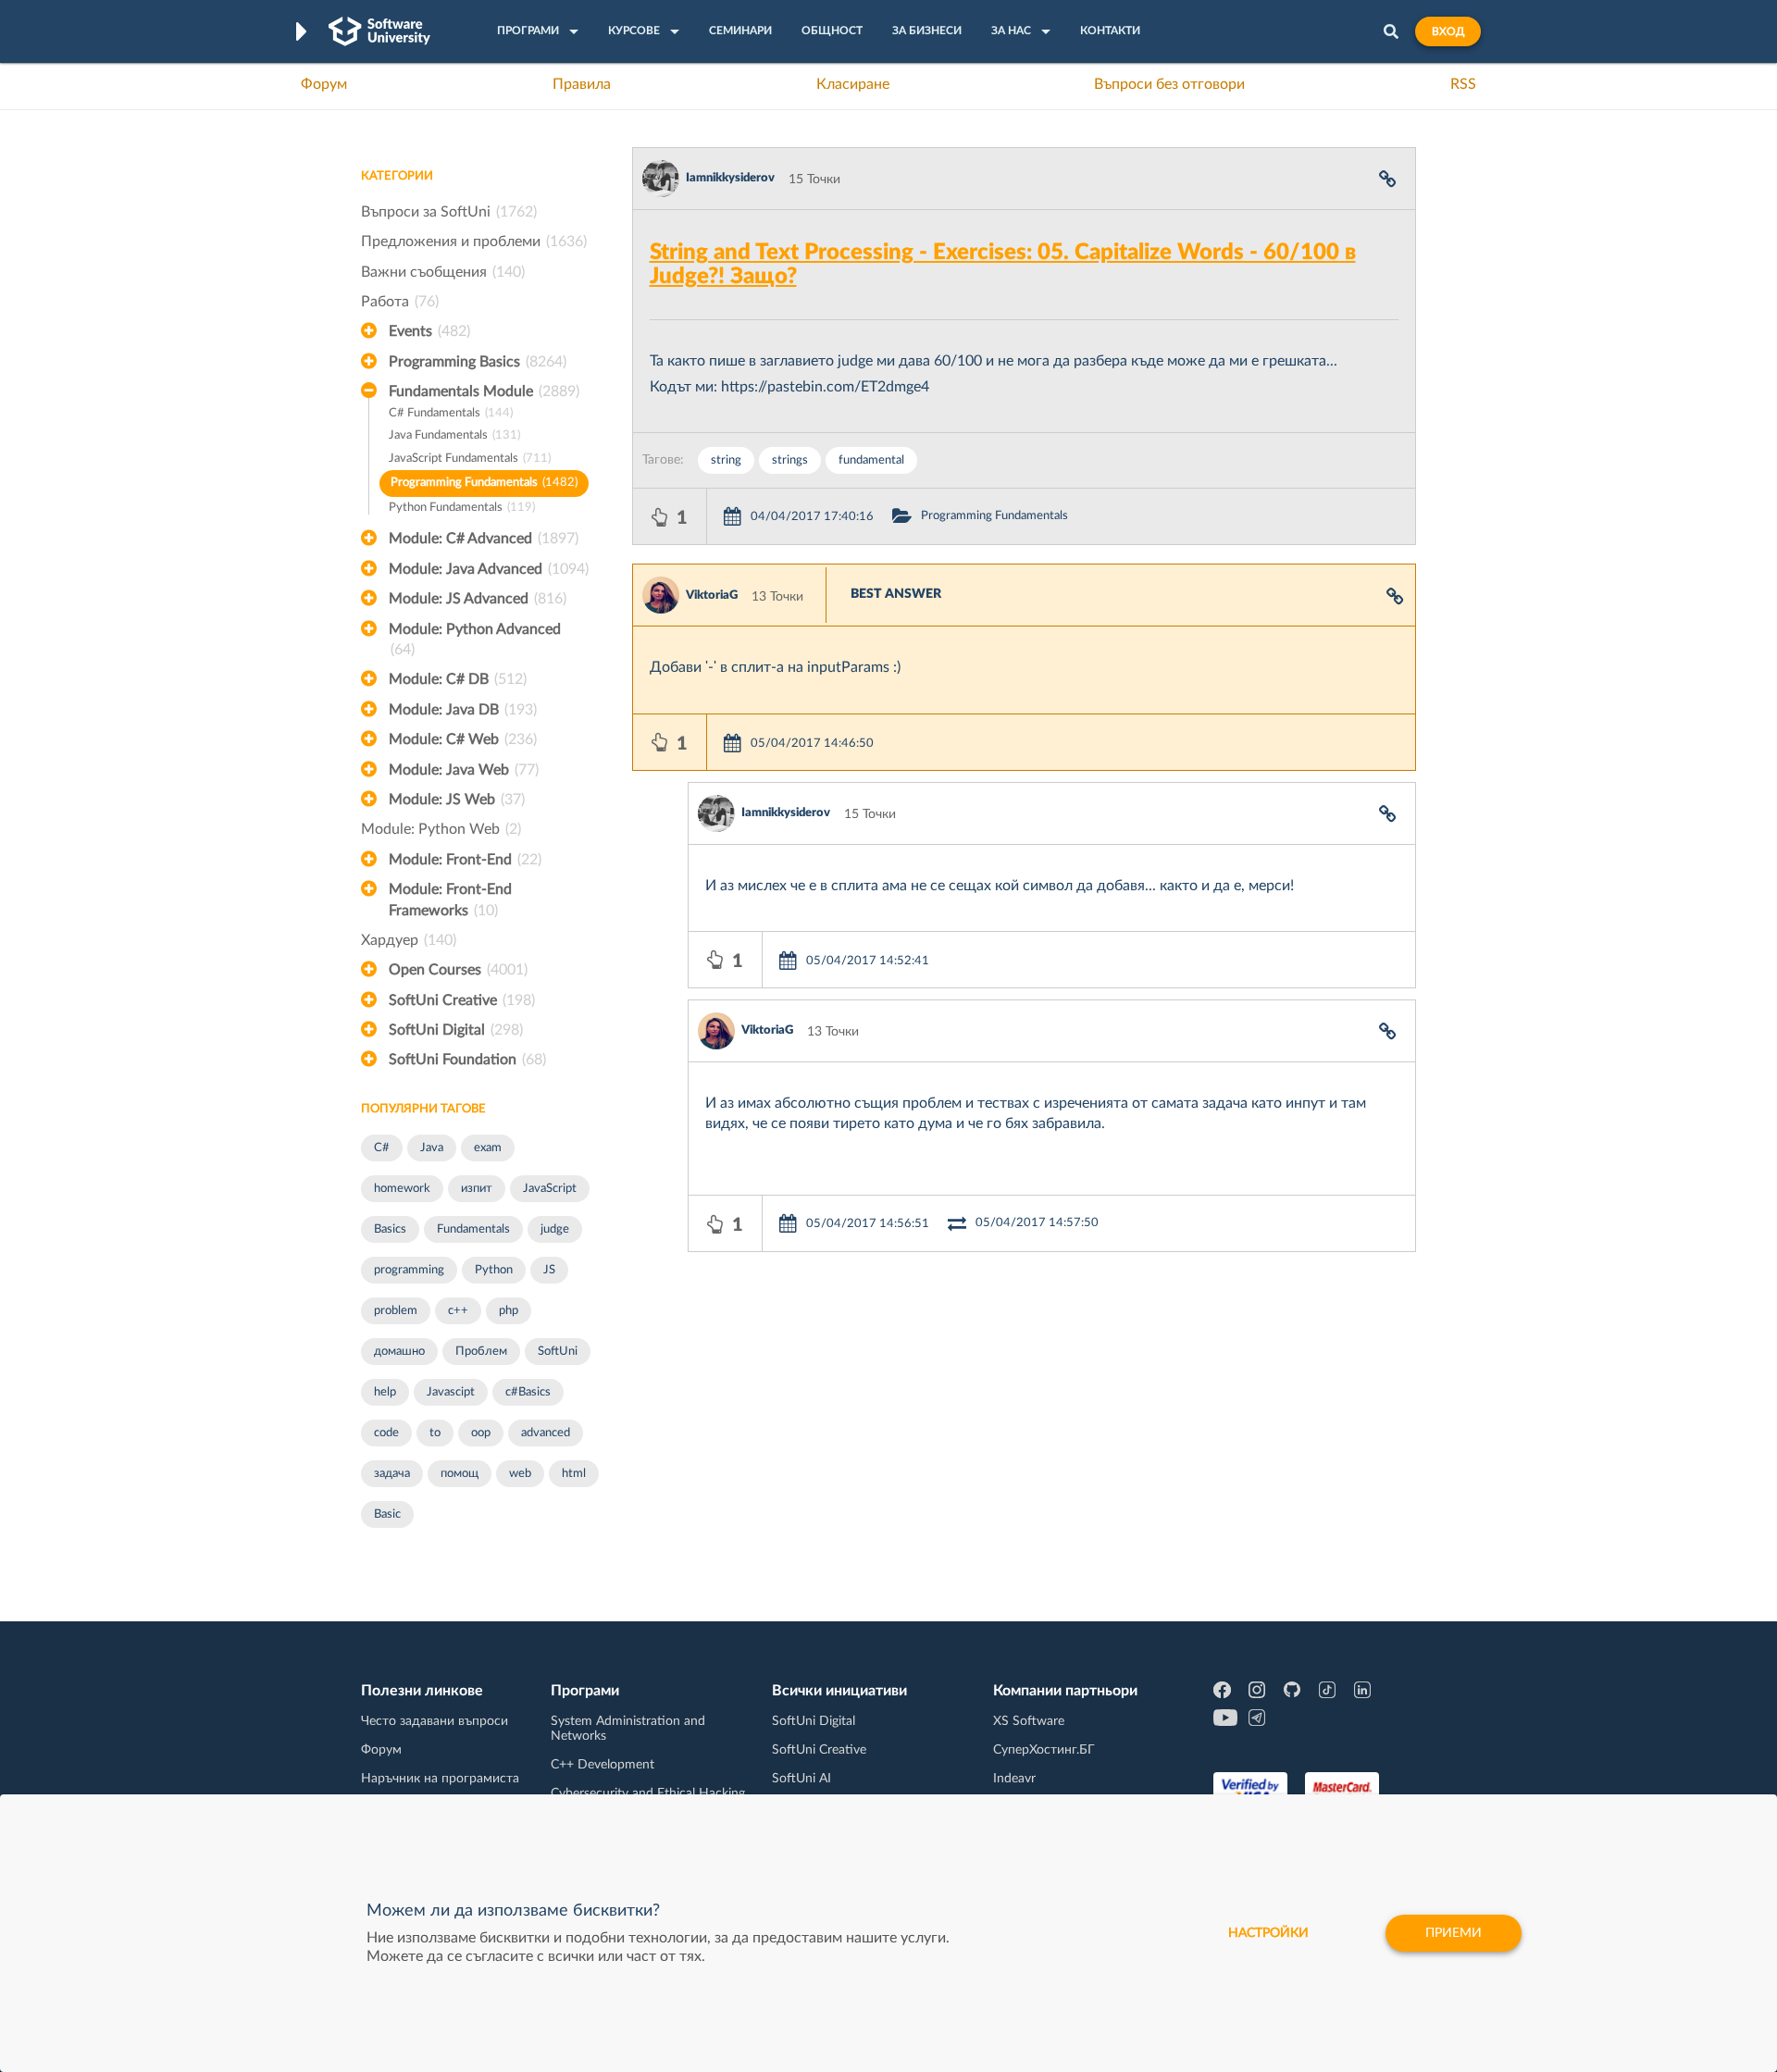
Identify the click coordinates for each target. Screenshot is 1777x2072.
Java (432, 1148)
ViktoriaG (712, 596)
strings (790, 460)
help (385, 1392)
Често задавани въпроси (435, 1721)
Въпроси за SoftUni (449, 212)
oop (481, 1433)
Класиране (853, 84)
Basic (387, 1514)
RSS (1463, 84)
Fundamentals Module (484, 391)
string (726, 460)
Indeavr (1014, 1779)
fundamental (871, 460)
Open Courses (458, 970)
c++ (458, 1311)
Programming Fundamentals (484, 483)
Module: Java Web (464, 770)
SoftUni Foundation (467, 1060)
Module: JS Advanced (478, 599)
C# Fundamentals (451, 413)
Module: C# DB (458, 679)
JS (549, 1270)
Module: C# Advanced (484, 539)
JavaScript (550, 1189)
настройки (1268, 1933)
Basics (390, 1229)
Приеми (1454, 1933)
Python (494, 1270)
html (574, 1474)
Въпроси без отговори (1169, 84)
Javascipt (451, 1392)
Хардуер (409, 940)
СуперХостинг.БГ (1044, 1750)
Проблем (481, 1352)
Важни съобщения (443, 272)
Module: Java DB (463, 710)
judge (555, 1229)
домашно (399, 1352)
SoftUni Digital (456, 1030)
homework (402, 1189)
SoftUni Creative (462, 1000)
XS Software (1029, 1721)
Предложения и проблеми (474, 242)
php (509, 1311)
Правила (582, 84)
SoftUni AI (802, 1779)
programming (409, 1270)
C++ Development (603, 1765)
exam (488, 1148)
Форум (324, 84)
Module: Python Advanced (475, 639)
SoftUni (558, 1352)
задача (392, 1474)
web (520, 1474)
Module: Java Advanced (489, 569)
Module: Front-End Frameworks (450, 900)
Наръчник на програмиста (440, 1779)
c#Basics (528, 1392)
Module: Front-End (465, 860)
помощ (460, 1474)
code (386, 1433)
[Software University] (379, 31)
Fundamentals (473, 1229)
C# (382, 1148)
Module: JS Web (457, 800)
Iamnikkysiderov (730, 178)
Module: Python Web (441, 829)
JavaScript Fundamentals (470, 459)
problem (396, 1311)
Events (429, 331)
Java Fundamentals (454, 435)
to (435, 1433)
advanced (546, 1433)
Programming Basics (478, 362)
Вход (1448, 31)
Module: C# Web (463, 739)
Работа (400, 302)
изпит (477, 1189)
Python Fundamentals (462, 508)
